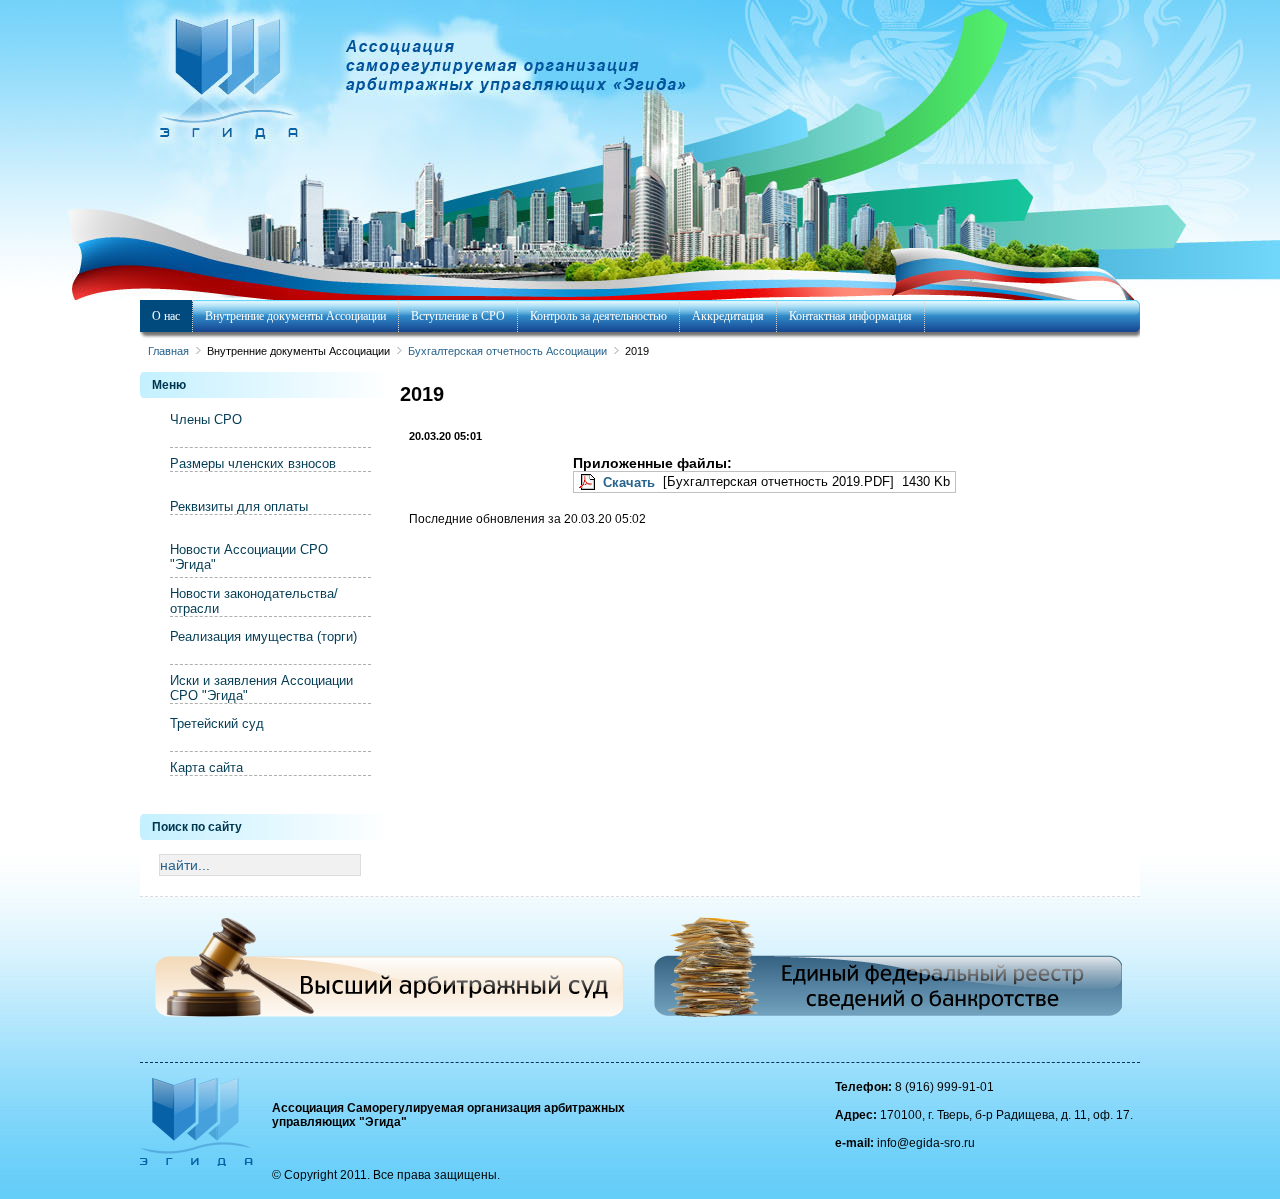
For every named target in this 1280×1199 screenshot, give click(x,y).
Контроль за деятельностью (598, 316)
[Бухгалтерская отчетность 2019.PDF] (589, 482)
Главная (168, 351)
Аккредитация (728, 316)
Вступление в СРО (458, 316)
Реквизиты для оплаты (239, 506)
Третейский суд (217, 723)
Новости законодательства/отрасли (254, 601)
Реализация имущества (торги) (263, 636)
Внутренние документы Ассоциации (295, 316)
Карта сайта (206, 767)
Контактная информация (850, 316)
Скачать (629, 482)
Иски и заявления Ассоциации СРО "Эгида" (261, 688)
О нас (166, 316)
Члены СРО (206, 419)
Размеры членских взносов (253, 463)
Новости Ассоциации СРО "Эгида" (249, 557)
